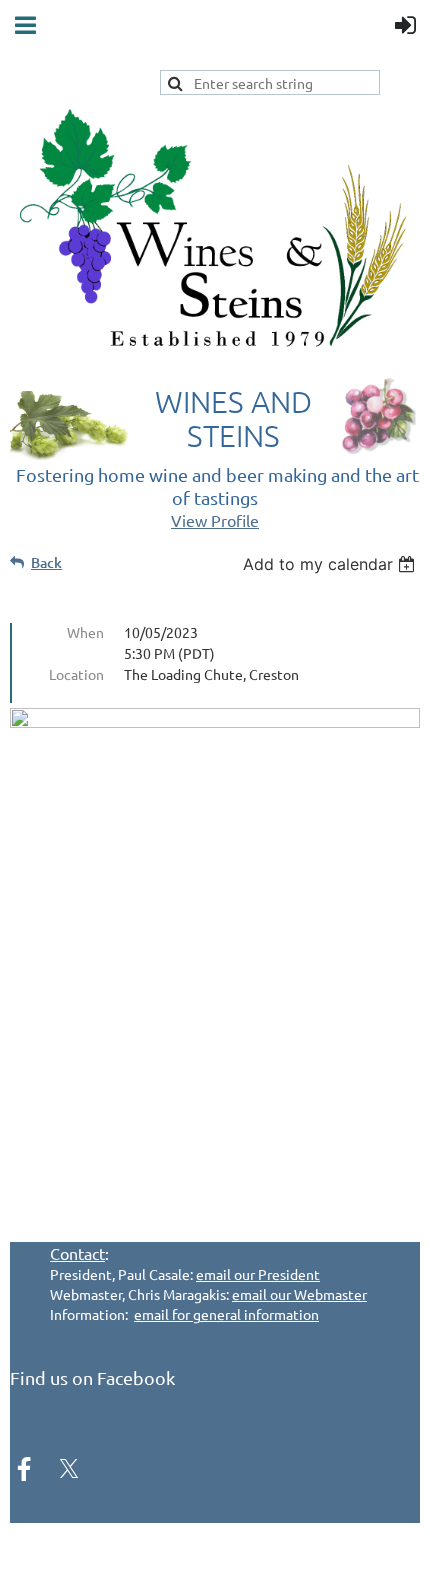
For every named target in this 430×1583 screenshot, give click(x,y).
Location (76, 674)
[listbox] (331, 564)
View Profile (215, 520)
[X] (69, 1469)
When (85, 632)
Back (46, 562)
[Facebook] (24, 1469)
